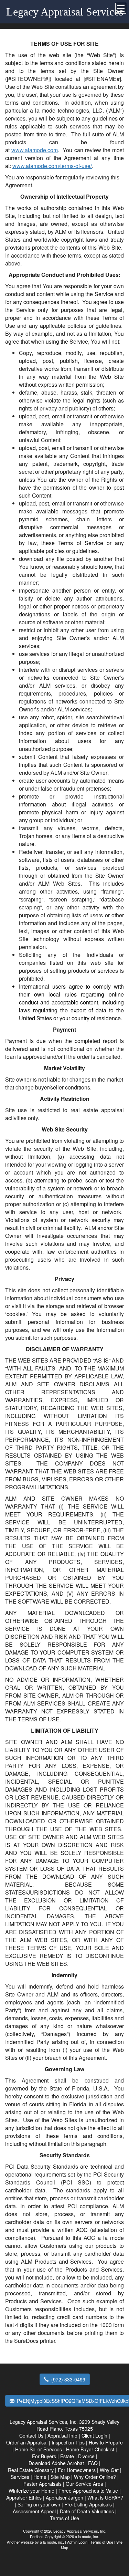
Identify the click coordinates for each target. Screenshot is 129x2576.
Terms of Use (102, 2542)
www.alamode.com (35, 150)
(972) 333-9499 (68, 2379)
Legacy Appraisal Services (65, 12)
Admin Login (77, 2542)
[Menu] (121, 8)
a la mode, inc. (52, 2542)
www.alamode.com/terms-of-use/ (52, 166)
